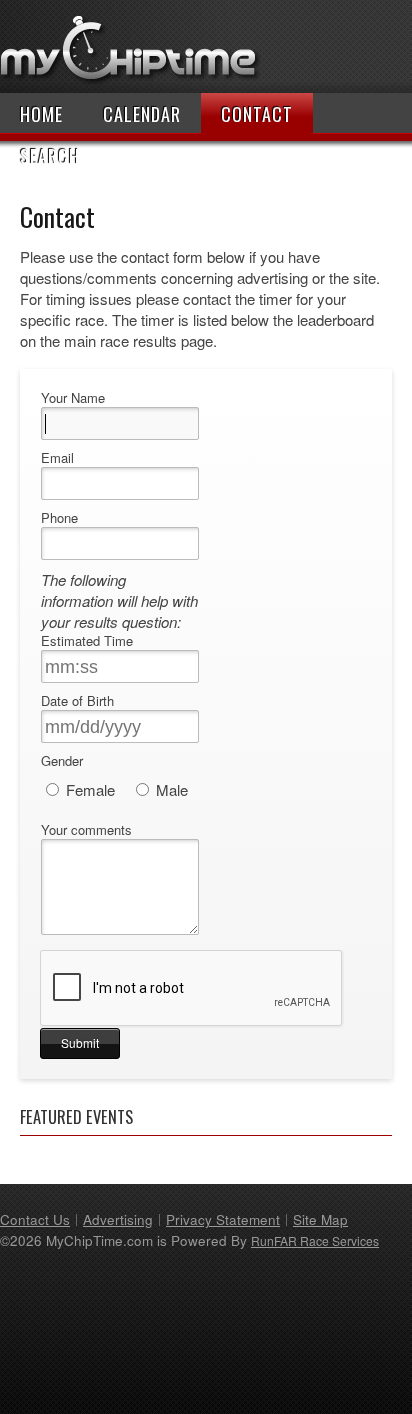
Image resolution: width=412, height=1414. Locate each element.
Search (50, 156)
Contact (257, 114)
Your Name (73, 398)
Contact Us (35, 1219)
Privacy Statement (223, 1219)
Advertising (118, 1219)
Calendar (142, 114)
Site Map (320, 1219)
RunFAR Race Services (315, 1240)
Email (57, 458)
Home (41, 114)
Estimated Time (87, 641)
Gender (62, 761)
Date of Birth (77, 701)
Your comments (86, 830)
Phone (59, 518)
